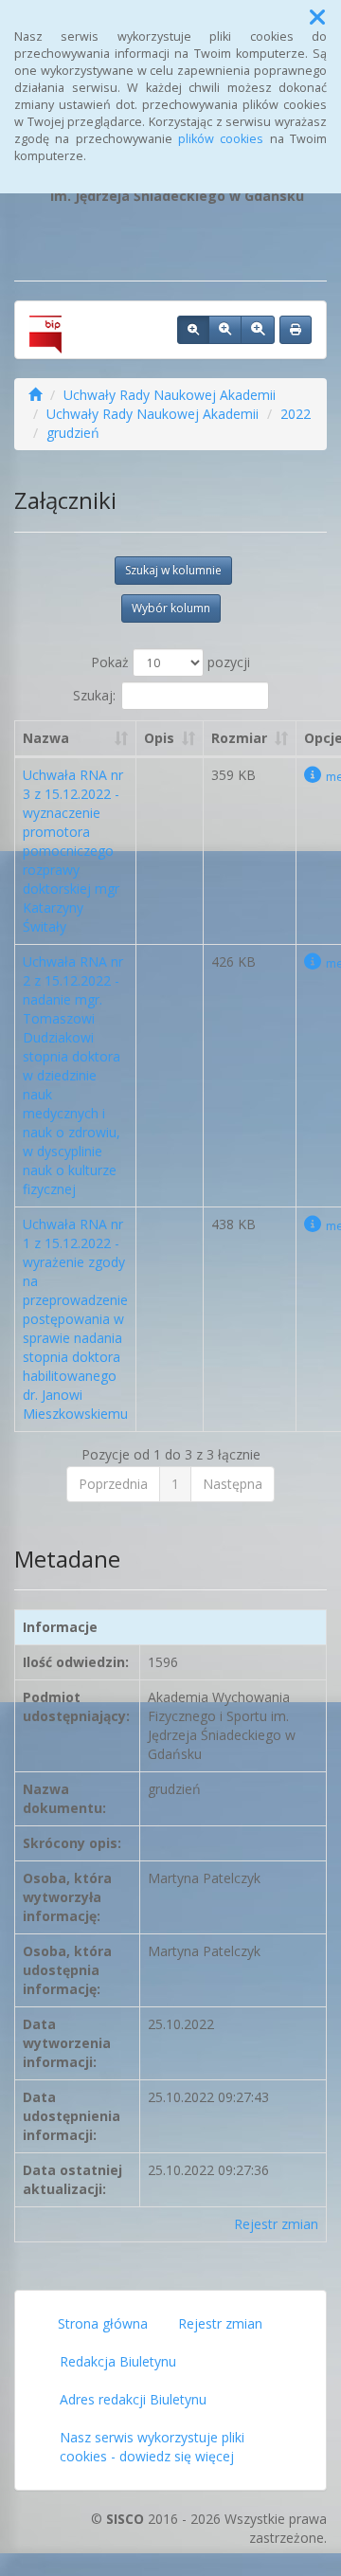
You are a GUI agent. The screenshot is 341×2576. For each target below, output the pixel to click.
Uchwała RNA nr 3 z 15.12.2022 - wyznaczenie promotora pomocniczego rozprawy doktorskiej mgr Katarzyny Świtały (73, 851)
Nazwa (46, 738)
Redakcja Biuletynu (118, 2361)
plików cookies (221, 139)
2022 (296, 414)
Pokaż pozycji (170, 662)
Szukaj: (94, 694)
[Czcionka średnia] (225, 330)
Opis (159, 738)
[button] (317, 17)
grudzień (73, 433)
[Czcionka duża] (258, 330)
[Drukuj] (296, 330)
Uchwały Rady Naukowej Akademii (170, 395)
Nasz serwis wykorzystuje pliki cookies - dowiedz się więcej (152, 2447)
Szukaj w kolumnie (173, 570)
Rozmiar (239, 738)
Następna (233, 1484)
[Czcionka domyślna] (193, 330)
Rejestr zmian (276, 2224)
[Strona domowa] (35, 395)
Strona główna (103, 2323)
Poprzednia (113, 1484)
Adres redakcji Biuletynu (133, 2399)
